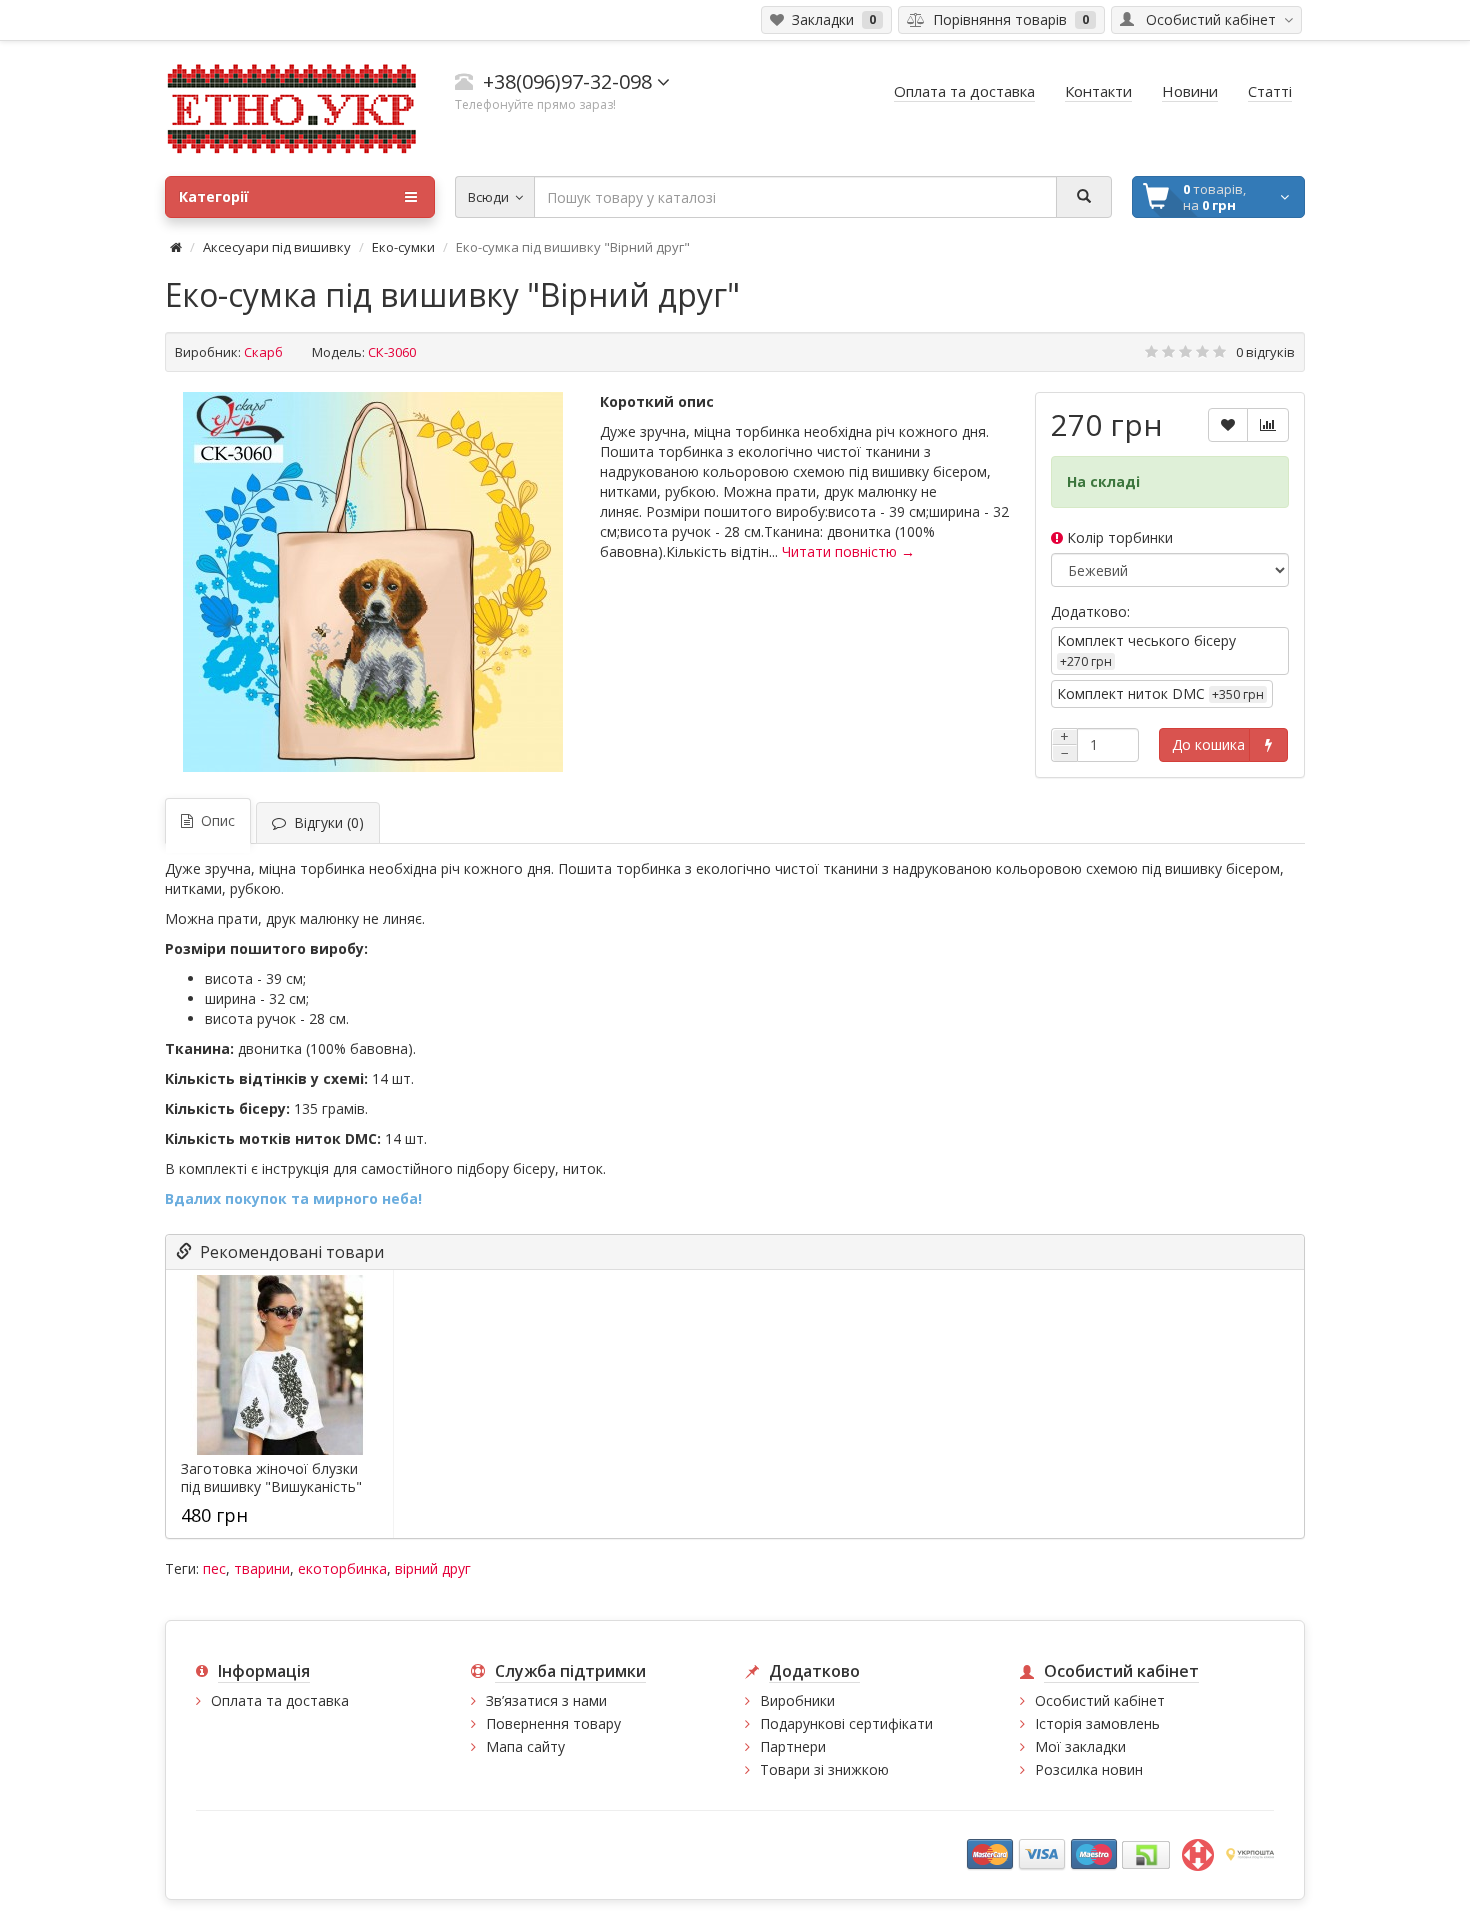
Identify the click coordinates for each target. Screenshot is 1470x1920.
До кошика (1208, 744)
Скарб (263, 352)
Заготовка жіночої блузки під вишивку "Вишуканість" (271, 1478)
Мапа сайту (525, 1746)
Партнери (793, 1746)
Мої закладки (1080, 1746)
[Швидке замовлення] (1268, 745)
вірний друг (433, 1568)
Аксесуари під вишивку (277, 247)
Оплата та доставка (280, 1700)
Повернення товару (553, 1723)
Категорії (214, 196)
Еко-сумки (403, 247)
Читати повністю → (848, 551)
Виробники (797, 1700)
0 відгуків (1265, 352)
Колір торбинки (1118, 537)
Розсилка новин (1089, 1769)
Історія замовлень (1097, 1723)
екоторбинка (342, 1568)
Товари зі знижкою (824, 1769)
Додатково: (1090, 611)
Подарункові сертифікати (846, 1723)
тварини (262, 1568)
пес (214, 1568)
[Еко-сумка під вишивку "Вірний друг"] (373, 582)
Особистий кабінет (1100, 1700)
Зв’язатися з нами (546, 1700)
